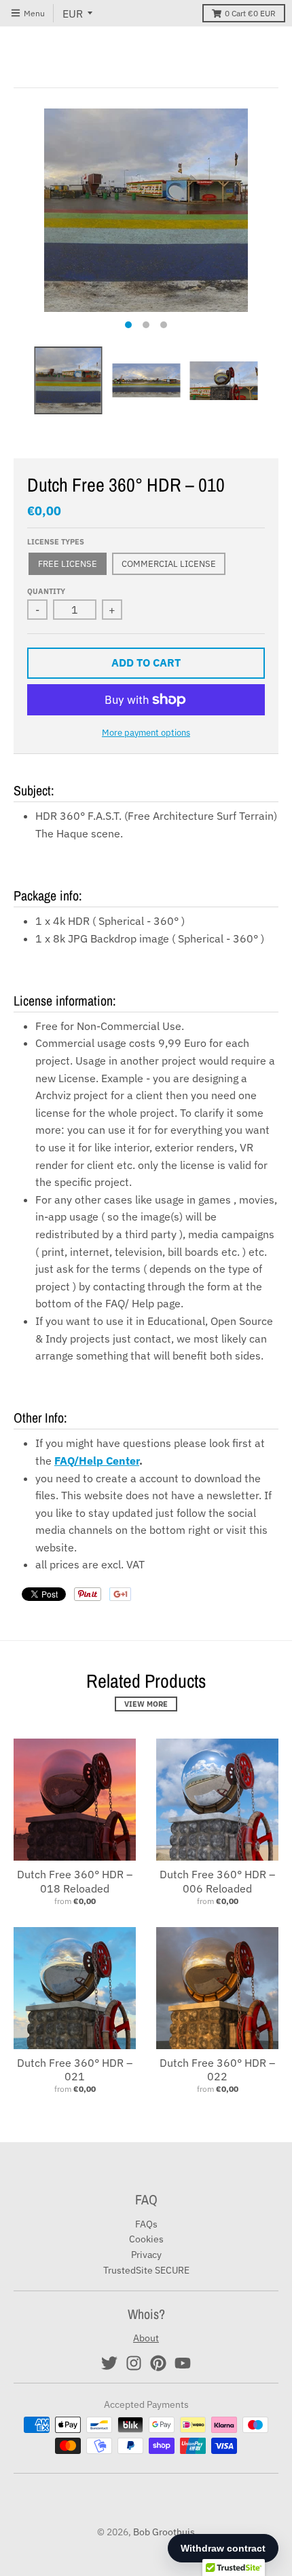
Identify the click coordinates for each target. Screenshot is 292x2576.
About (146, 2338)
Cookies (146, 2239)
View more (146, 1704)
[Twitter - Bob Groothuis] (109, 2363)
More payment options (146, 733)
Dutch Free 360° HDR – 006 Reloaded (217, 1881)
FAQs (146, 2224)
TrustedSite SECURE (146, 2270)
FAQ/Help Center (97, 1461)
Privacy (146, 2255)
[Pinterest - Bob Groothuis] (158, 2363)
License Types (56, 542)
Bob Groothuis (164, 2532)
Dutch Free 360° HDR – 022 (217, 2070)
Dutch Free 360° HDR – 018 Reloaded (75, 1881)
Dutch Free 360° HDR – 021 (75, 2070)
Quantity (46, 591)
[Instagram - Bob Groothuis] (134, 2363)
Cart (250, 13)
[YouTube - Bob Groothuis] (183, 2363)
